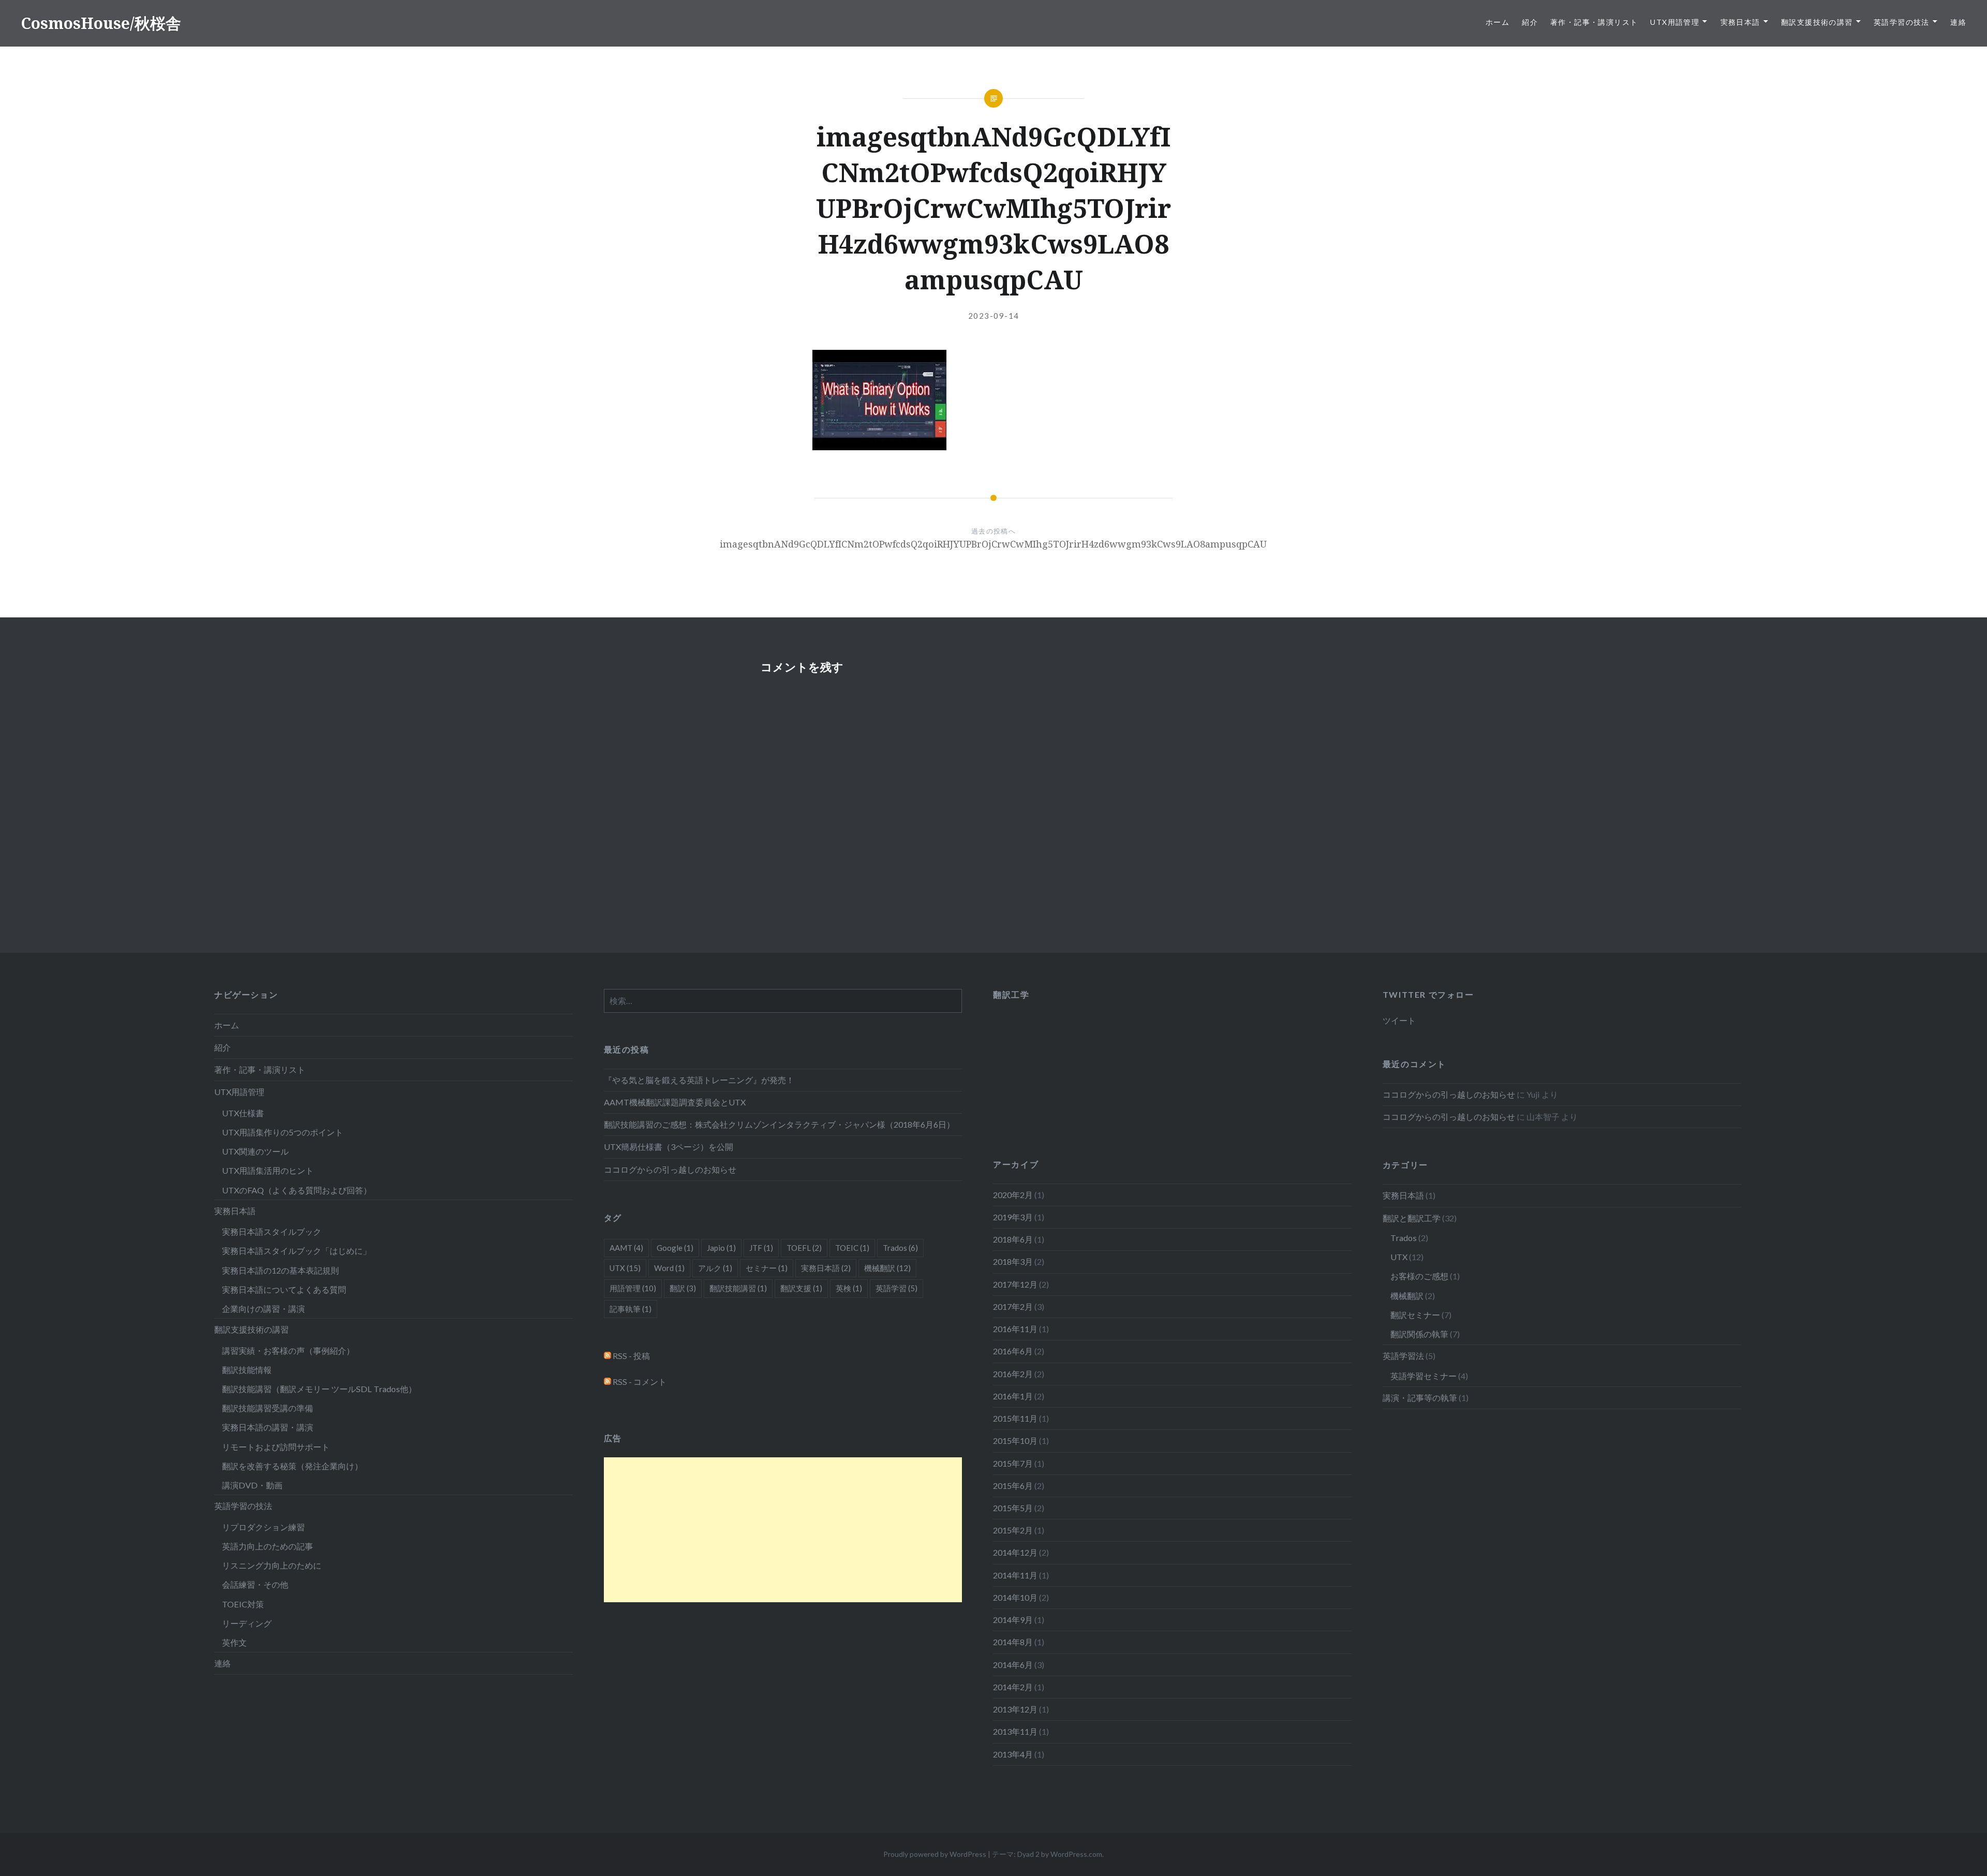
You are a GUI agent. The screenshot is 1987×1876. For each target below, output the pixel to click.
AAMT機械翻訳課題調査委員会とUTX (675, 1102)
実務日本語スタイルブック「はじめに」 (296, 1251)
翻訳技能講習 (738, 1288)
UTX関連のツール (255, 1151)
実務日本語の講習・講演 (268, 1427)
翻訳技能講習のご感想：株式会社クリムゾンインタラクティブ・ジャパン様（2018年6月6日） (779, 1124)
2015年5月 (1013, 1508)
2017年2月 (1013, 1306)
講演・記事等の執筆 (1420, 1398)
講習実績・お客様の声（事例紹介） (288, 1350)
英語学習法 (1403, 1356)
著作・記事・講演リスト (1594, 22)
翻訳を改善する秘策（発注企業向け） (292, 1466)
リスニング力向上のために (272, 1565)
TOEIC (852, 1248)
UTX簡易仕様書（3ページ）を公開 (669, 1147)
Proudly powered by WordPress (935, 1854)
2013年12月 (1015, 1709)
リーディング (247, 1623)
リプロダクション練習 (263, 1527)
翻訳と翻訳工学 (1412, 1218)
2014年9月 (1013, 1620)
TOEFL (804, 1248)
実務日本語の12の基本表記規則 (280, 1270)
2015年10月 (1015, 1441)
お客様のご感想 (1419, 1276)
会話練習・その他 (255, 1584)
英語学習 (896, 1288)
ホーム (1497, 22)
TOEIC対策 (243, 1604)
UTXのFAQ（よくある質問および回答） (297, 1190)
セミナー (767, 1268)
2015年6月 (1013, 1486)
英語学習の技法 (1902, 22)
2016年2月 (1013, 1374)
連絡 (1958, 22)
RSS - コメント (639, 1382)
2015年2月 (1013, 1530)
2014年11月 (1015, 1575)
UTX (1399, 1257)
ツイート (1399, 1020)
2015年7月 (1013, 1463)
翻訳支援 (801, 1288)
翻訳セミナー (1415, 1315)
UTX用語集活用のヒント (268, 1170)
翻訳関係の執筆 (1419, 1334)
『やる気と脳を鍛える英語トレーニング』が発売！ (699, 1080)
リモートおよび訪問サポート (276, 1447)
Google (675, 1248)
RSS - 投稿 (631, 1356)
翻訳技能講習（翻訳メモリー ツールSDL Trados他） (319, 1389)
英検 (849, 1288)
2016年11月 (1015, 1329)
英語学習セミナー (1423, 1376)
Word (669, 1268)
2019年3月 (1013, 1217)
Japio (721, 1248)
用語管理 (633, 1288)
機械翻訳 (1407, 1296)
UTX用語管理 (1675, 22)
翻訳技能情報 (247, 1370)
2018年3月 (1013, 1261)
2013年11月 (1015, 1731)
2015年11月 (1015, 1418)
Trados (1404, 1238)
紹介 (1530, 22)
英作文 (234, 1642)
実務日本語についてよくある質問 (284, 1289)
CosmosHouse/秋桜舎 (101, 23)
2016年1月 (1013, 1396)
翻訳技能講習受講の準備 (268, 1408)
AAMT (626, 1248)
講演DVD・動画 (252, 1485)
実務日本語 (1740, 22)
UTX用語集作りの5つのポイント (283, 1132)
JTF (761, 1248)
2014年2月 (1013, 1687)
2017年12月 (1015, 1284)
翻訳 (683, 1288)
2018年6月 (1013, 1239)
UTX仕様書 (243, 1113)
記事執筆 (631, 1309)
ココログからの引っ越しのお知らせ (670, 1169)
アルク (715, 1268)
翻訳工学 (1011, 994)
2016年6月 (1013, 1351)
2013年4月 (1013, 1754)
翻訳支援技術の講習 (1817, 22)
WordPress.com (1076, 1854)
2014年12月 (1015, 1552)
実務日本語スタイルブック (272, 1231)
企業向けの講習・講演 (263, 1309)
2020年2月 (1013, 1195)
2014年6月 (1013, 1665)
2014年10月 (1015, 1597)
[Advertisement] (783, 1530)
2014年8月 (1013, 1642)
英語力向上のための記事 (268, 1546)
